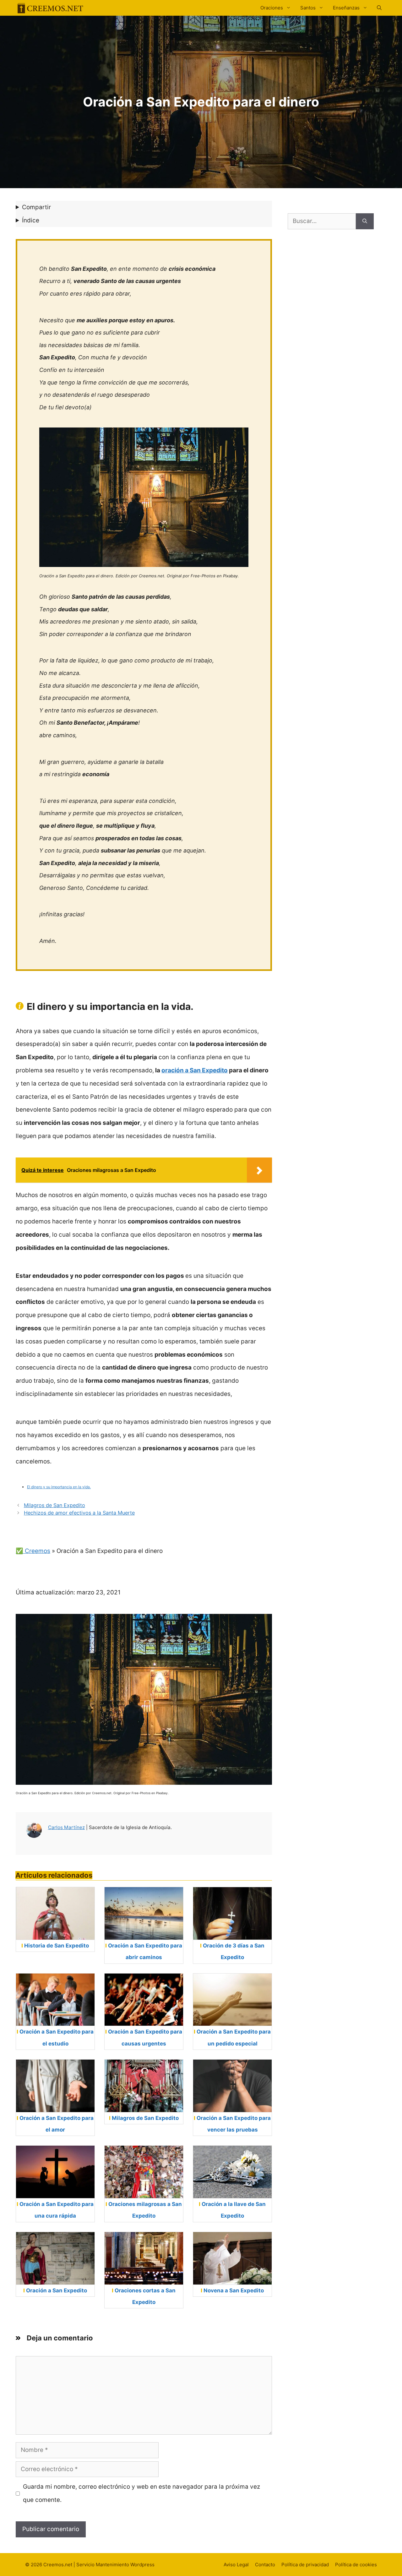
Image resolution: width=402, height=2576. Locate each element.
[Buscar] (365, 221)
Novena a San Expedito (234, 2290)
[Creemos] (50, 8)
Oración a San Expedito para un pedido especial (234, 2037)
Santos (308, 8)
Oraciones (272, 8)
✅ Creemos (33, 1551)
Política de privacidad (305, 2565)
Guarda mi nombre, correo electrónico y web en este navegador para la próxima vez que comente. (141, 2493)
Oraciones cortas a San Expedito (145, 2296)
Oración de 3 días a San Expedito (234, 1951)
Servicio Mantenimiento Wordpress (115, 2565)
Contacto (265, 2565)
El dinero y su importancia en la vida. (59, 1487)
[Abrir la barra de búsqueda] (379, 8)
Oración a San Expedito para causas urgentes (145, 2037)
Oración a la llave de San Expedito (234, 2210)
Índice (31, 220)
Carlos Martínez (66, 1827)
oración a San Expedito (195, 1070)
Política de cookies (356, 2565)
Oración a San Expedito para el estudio (57, 2037)
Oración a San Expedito (57, 2290)
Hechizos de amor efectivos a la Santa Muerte (79, 1513)
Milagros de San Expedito (54, 1505)
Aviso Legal (236, 2565)
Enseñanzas (346, 8)
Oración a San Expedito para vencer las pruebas (234, 2124)
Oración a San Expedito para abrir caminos (145, 1951)
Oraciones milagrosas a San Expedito (145, 2210)
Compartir (36, 207)
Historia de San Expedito (57, 1946)
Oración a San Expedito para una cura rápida (57, 2210)
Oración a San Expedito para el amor (57, 2124)
